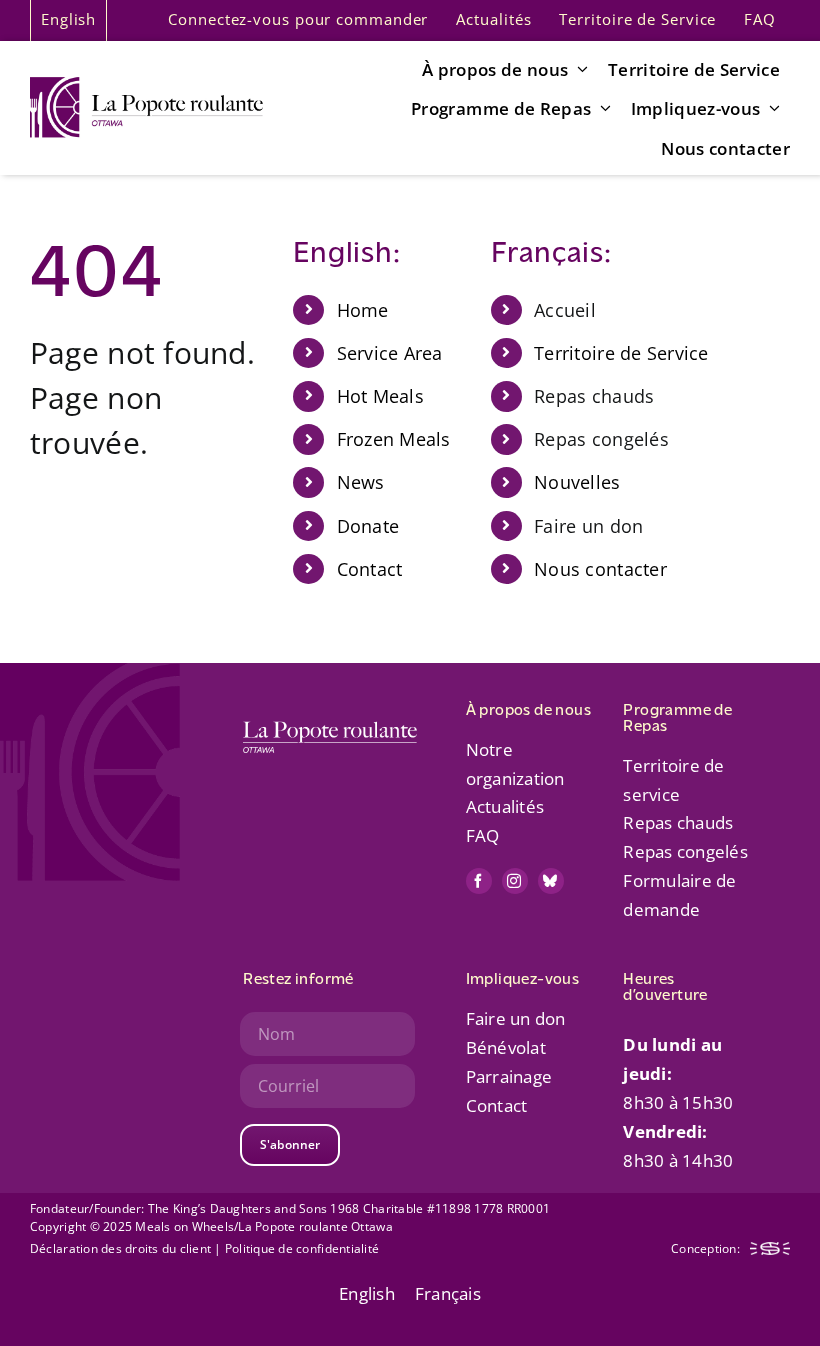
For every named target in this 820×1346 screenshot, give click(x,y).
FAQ (483, 835)
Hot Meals (380, 396)
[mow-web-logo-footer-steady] (770, 1250)
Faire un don (516, 1018)
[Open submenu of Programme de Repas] (601, 108)
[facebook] (479, 881)
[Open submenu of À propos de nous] (578, 69)
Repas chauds (678, 822)
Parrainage (509, 1076)
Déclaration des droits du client (122, 1248)
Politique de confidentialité (302, 1248)
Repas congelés (685, 851)
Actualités (505, 806)
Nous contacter (600, 569)
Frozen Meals (394, 439)
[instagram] (515, 881)
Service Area (390, 353)
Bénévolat (506, 1047)
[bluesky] (551, 881)
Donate (368, 526)
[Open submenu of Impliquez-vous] (771, 108)
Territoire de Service (621, 353)
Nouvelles (577, 482)
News (361, 482)
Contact (370, 569)
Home (363, 310)
